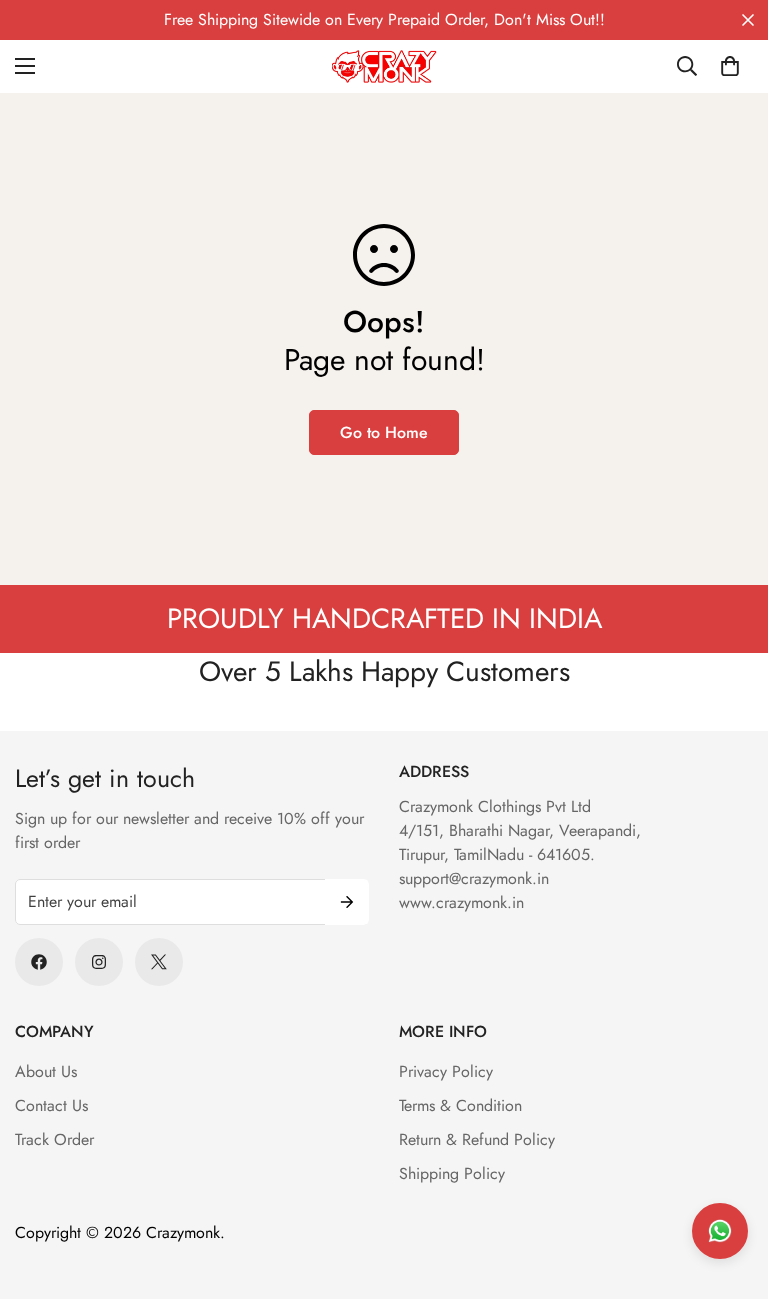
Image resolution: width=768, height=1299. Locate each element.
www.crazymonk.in (461, 902)
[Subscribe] (347, 902)
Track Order (54, 1139)
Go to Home (384, 432)
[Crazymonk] (384, 66)
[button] (730, 66)
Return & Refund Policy (477, 1139)
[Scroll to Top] (729, 1190)
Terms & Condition (460, 1105)
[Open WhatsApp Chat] (720, 1231)
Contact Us (51, 1105)
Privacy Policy (446, 1071)
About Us (46, 1071)
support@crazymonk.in (474, 878)
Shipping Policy (452, 1173)
